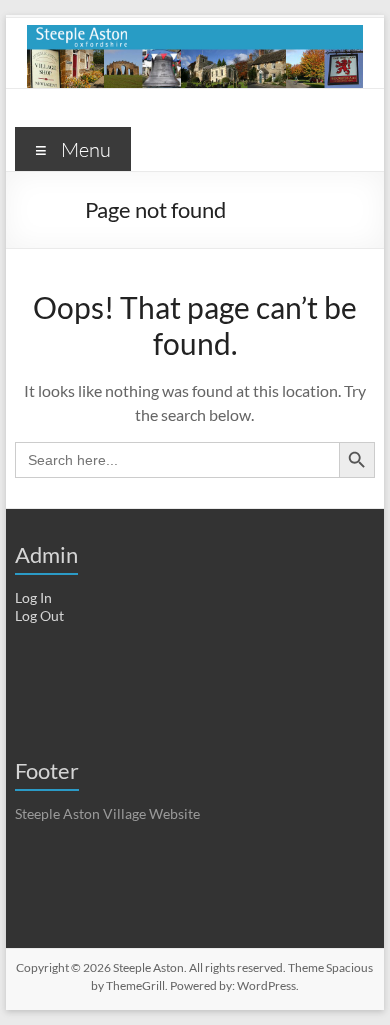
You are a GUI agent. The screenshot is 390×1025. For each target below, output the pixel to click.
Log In (33, 597)
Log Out (39, 615)
